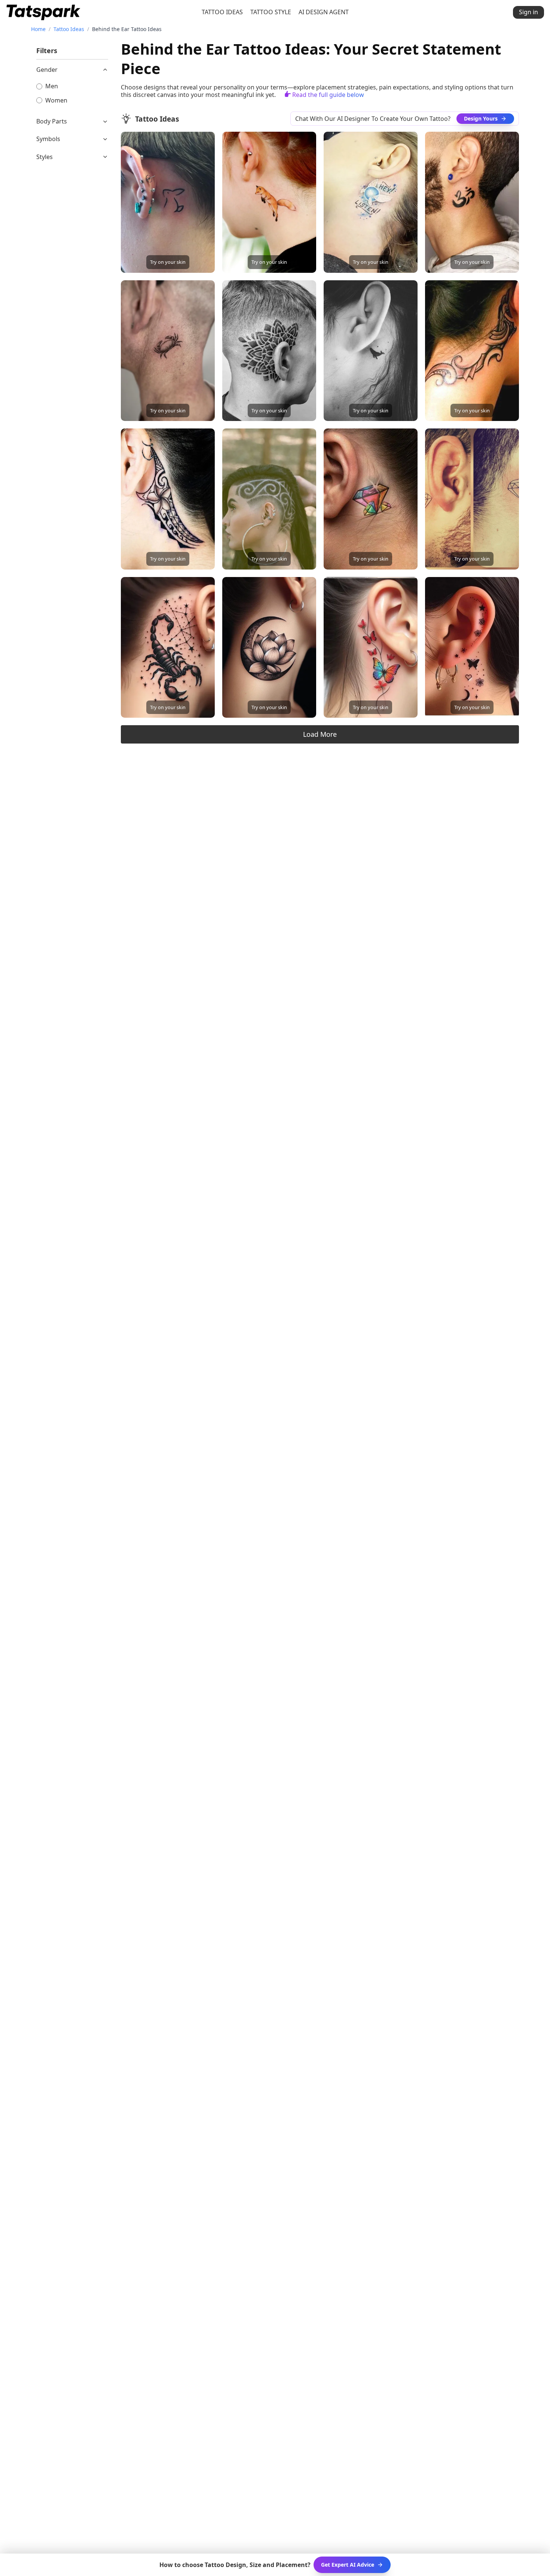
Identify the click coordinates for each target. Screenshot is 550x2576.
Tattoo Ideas (69, 29)
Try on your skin (168, 262)
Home (38, 29)
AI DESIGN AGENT (324, 12)
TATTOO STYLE (271, 12)
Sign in (528, 12)
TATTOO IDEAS (222, 12)
